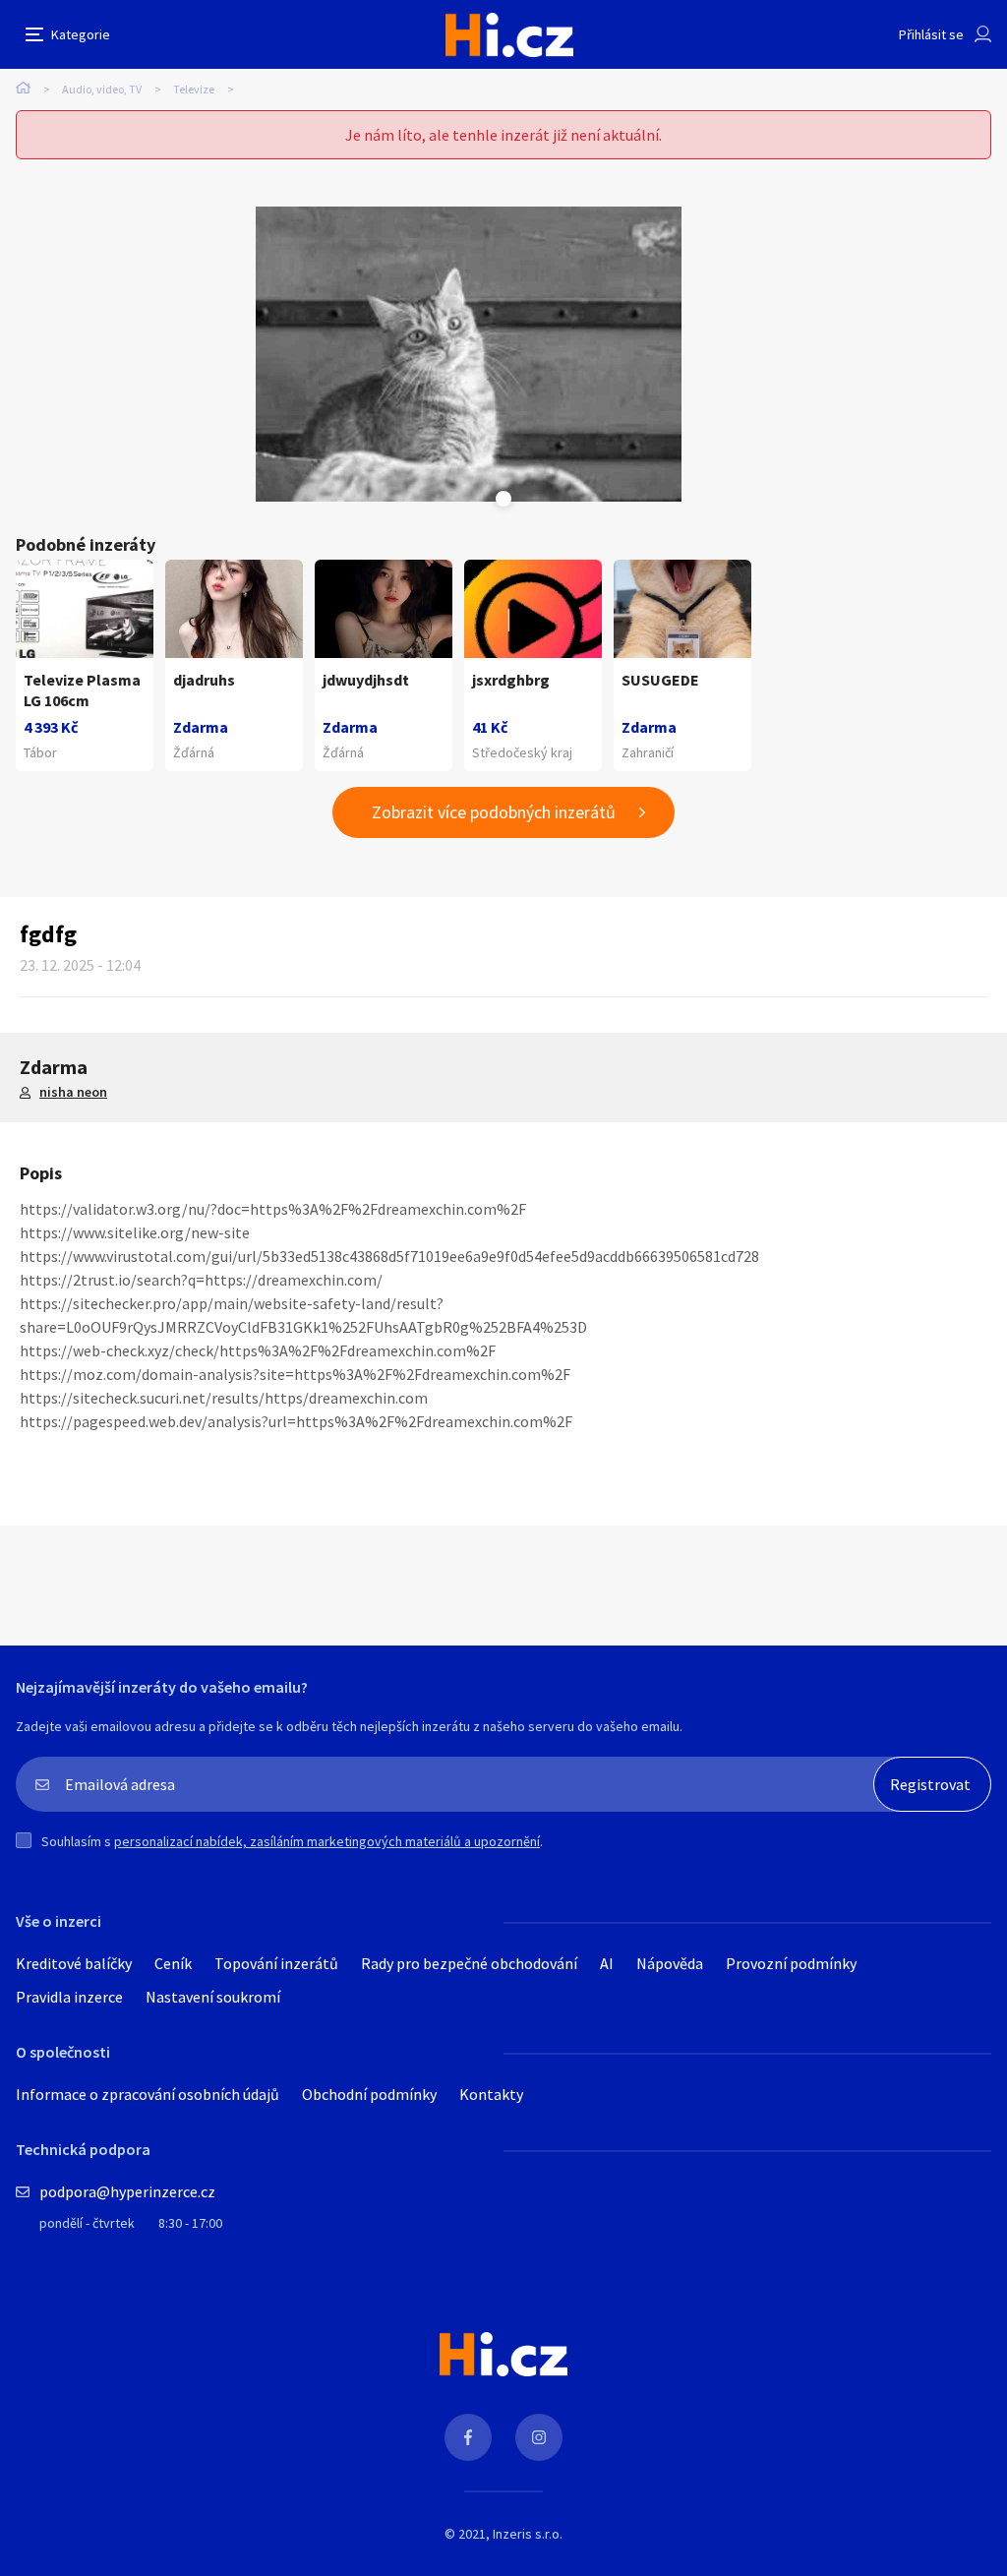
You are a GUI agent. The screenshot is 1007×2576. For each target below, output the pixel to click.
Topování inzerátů (276, 1963)
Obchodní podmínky (369, 2094)
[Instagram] (539, 2437)
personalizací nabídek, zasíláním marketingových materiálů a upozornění (327, 1841)
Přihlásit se (931, 34)
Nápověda (670, 1963)
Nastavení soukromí (213, 1997)
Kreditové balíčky (74, 1963)
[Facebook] (468, 2437)
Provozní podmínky (791, 1963)
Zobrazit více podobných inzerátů (494, 812)
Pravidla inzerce (69, 1997)
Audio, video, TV (102, 89)
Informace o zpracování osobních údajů (148, 2094)
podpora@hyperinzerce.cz (127, 2191)
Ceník (173, 1963)
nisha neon (73, 1092)
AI (607, 1963)
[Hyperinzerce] (509, 35)
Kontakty (491, 2094)
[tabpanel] (469, 354)
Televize (194, 89)
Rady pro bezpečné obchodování (469, 1963)
